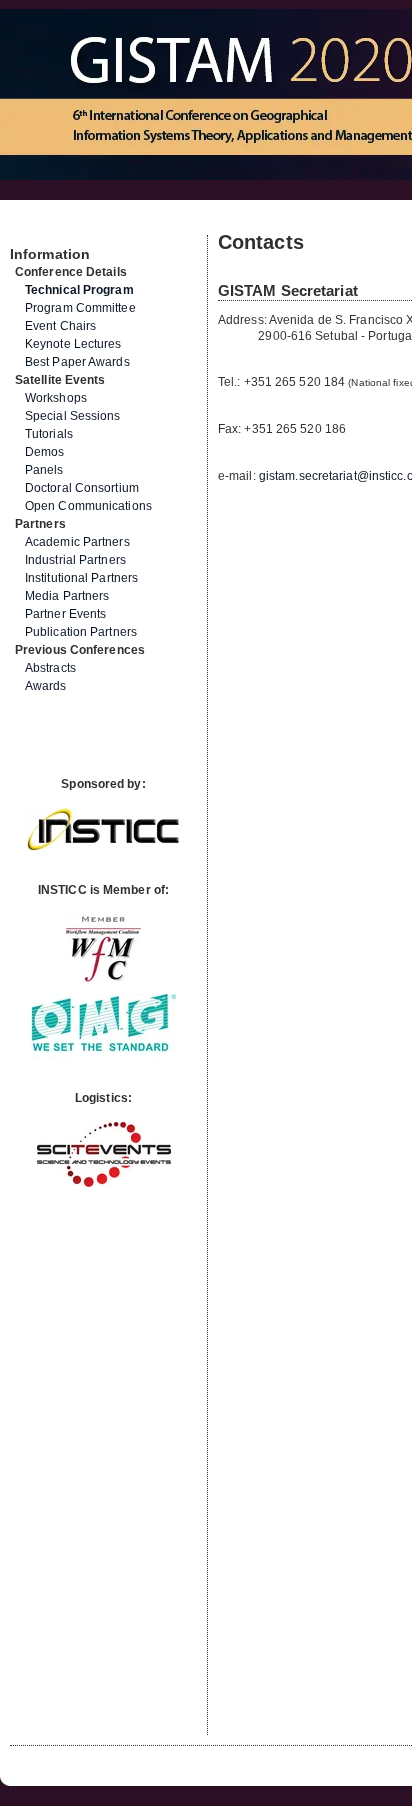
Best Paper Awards (77, 362)
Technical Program (79, 290)
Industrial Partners (75, 560)
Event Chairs (60, 326)
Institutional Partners (81, 578)
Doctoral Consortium (82, 488)
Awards (46, 686)
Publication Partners (81, 632)
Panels (44, 470)
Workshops (56, 398)
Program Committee (80, 308)
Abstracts (50, 668)
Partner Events (65, 614)
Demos (45, 452)
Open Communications (88, 506)
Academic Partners (77, 542)
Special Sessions (73, 416)
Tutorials (49, 434)
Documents (31, 227)
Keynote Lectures (73, 344)
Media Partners (67, 596)
